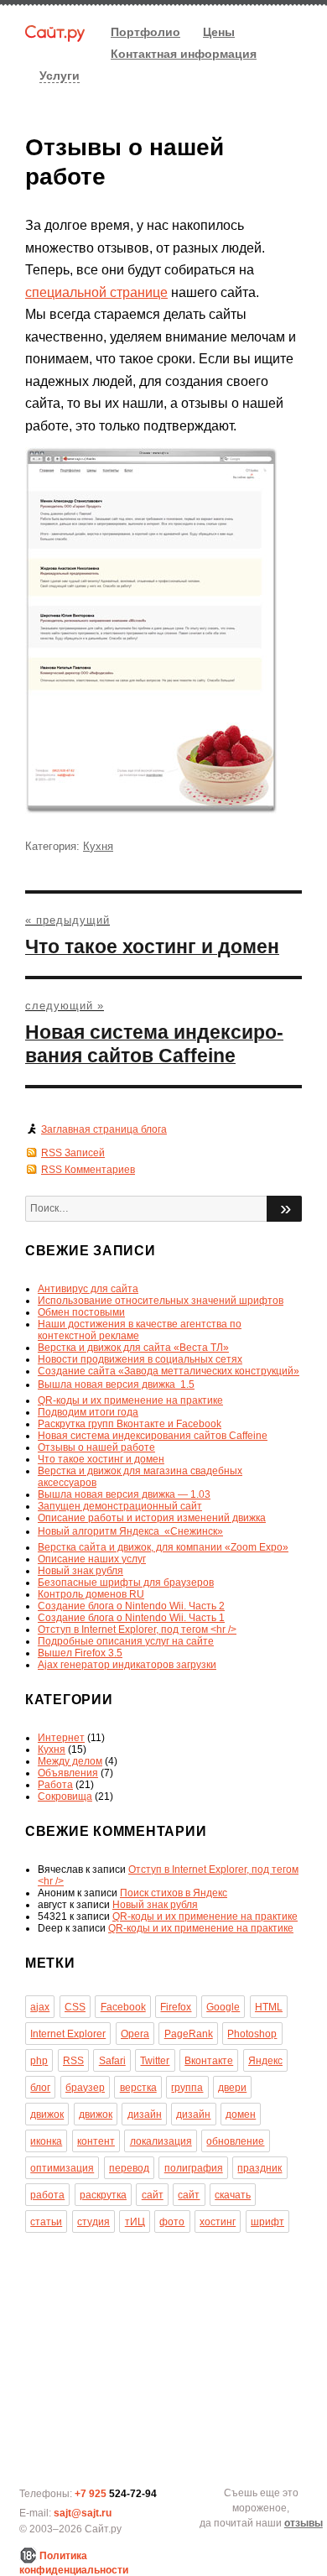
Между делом (70, 1761)
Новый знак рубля (80, 1571)
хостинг (218, 2222)
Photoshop (252, 2034)
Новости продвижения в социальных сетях (140, 1359)
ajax (40, 2007)
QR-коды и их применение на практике (130, 1400)
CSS (75, 2007)
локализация (161, 2141)
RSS (73, 2061)
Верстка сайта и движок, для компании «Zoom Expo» (163, 1547)
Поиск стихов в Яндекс (174, 1893)
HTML (269, 2007)
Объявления (68, 1773)
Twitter (155, 2061)
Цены (219, 32)
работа (47, 2195)
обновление (235, 2141)
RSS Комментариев (88, 1170)
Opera (135, 2034)
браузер (85, 2088)
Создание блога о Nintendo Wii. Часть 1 (131, 1618)
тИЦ (135, 2222)
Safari (112, 2061)
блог (40, 2088)
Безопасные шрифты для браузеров (126, 1583)
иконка (46, 2141)
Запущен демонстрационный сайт (120, 1506)
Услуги (60, 76)
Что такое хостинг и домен (101, 1459)
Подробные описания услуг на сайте (126, 1641)
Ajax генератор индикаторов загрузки (127, 1665)
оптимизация (62, 2168)
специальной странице (96, 292)
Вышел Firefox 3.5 (80, 1653)
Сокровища (65, 1796)
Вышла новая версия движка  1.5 (116, 1384)
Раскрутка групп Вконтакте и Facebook (130, 1424)
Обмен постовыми (81, 1312)
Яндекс (265, 2061)
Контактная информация (184, 54)
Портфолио (145, 32)
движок (47, 2115)
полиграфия (194, 2168)
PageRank (189, 2034)
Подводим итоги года (88, 1412)
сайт (153, 2195)
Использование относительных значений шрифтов (161, 1301)
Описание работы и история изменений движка (152, 1518)
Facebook (123, 2007)
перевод (129, 2168)
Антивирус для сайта (88, 1289)
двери (232, 2088)
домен (241, 2115)
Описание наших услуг (92, 1559)
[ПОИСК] (284, 1209)
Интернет (61, 1738)
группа (187, 2088)
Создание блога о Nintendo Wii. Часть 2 (131, 1606)
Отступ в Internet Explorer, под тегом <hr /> (137, 1630)
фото (172, 2222)
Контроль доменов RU (91, 1594)
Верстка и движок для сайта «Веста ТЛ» (133, 1348)
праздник (260, 2168)
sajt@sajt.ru (83, 2513)
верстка (138, 2088)
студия (93, 2222)
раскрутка (103, 2195)
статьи (46, 2222)
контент (96, 2141)
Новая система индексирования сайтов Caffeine (153, 1436)
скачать (233, 2195)
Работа (55, 1785)
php (39, 2061)
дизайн (145, 2115)
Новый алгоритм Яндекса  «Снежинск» (130, 1531)
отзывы (304, 2523)
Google (223, 2007)
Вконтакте (209, 2061)
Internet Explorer (68, 2034)
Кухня (98, 846)
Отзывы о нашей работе (96, 1447)
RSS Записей (73, 1153)
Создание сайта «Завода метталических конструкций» (169, 1371)
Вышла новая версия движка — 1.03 (124, 1494)
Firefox (176, 2007)
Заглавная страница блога (104, 1129)
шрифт (267, 2222)
